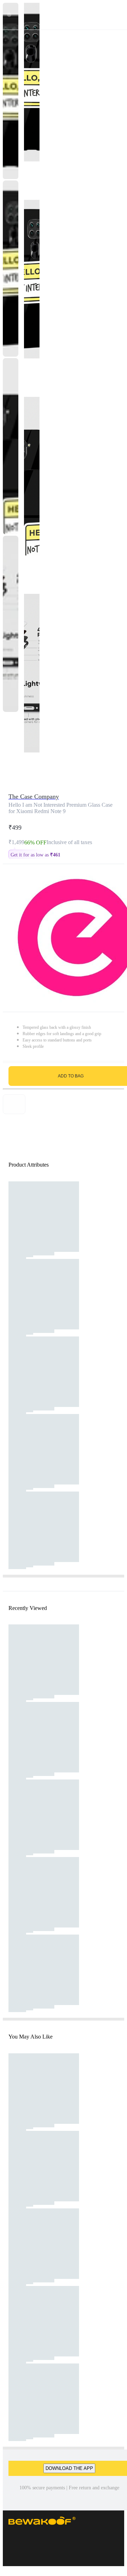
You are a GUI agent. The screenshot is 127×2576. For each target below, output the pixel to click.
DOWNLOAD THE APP (69, 2468)
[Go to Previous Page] (9, 15)
